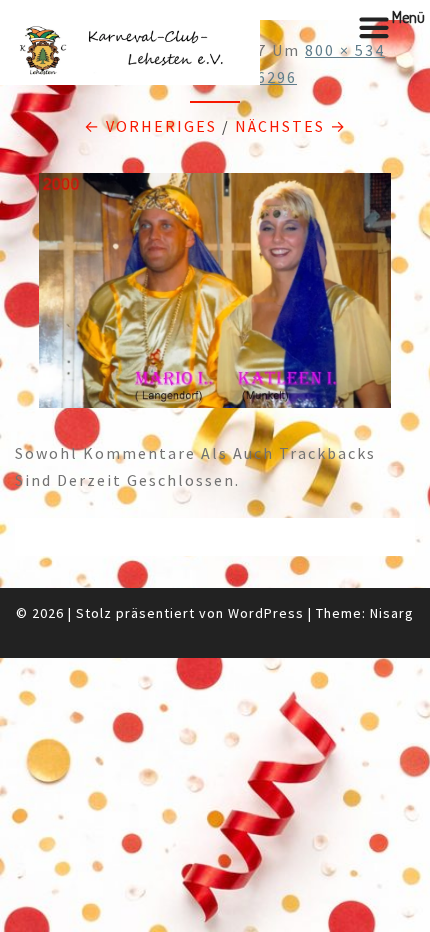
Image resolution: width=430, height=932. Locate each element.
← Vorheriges (150, 126)
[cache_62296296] (215, 296)
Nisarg (392, 613)
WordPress (266, 613)
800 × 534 (345, 50)
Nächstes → (291, 126)
